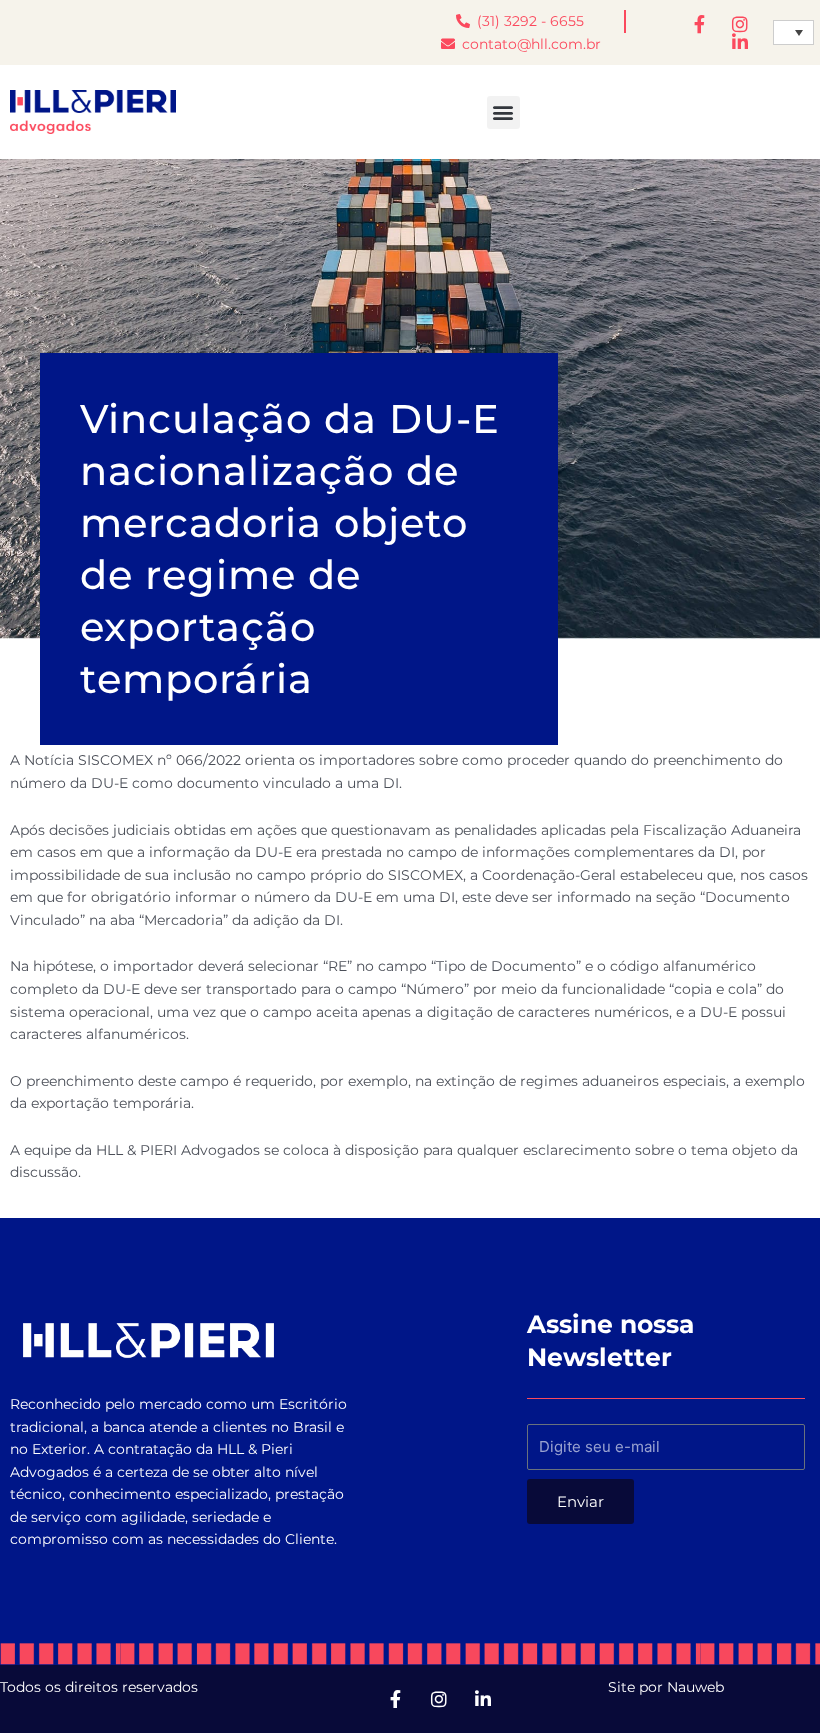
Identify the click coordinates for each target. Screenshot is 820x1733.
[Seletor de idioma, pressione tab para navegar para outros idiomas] (793, 33)
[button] (503, 112)
